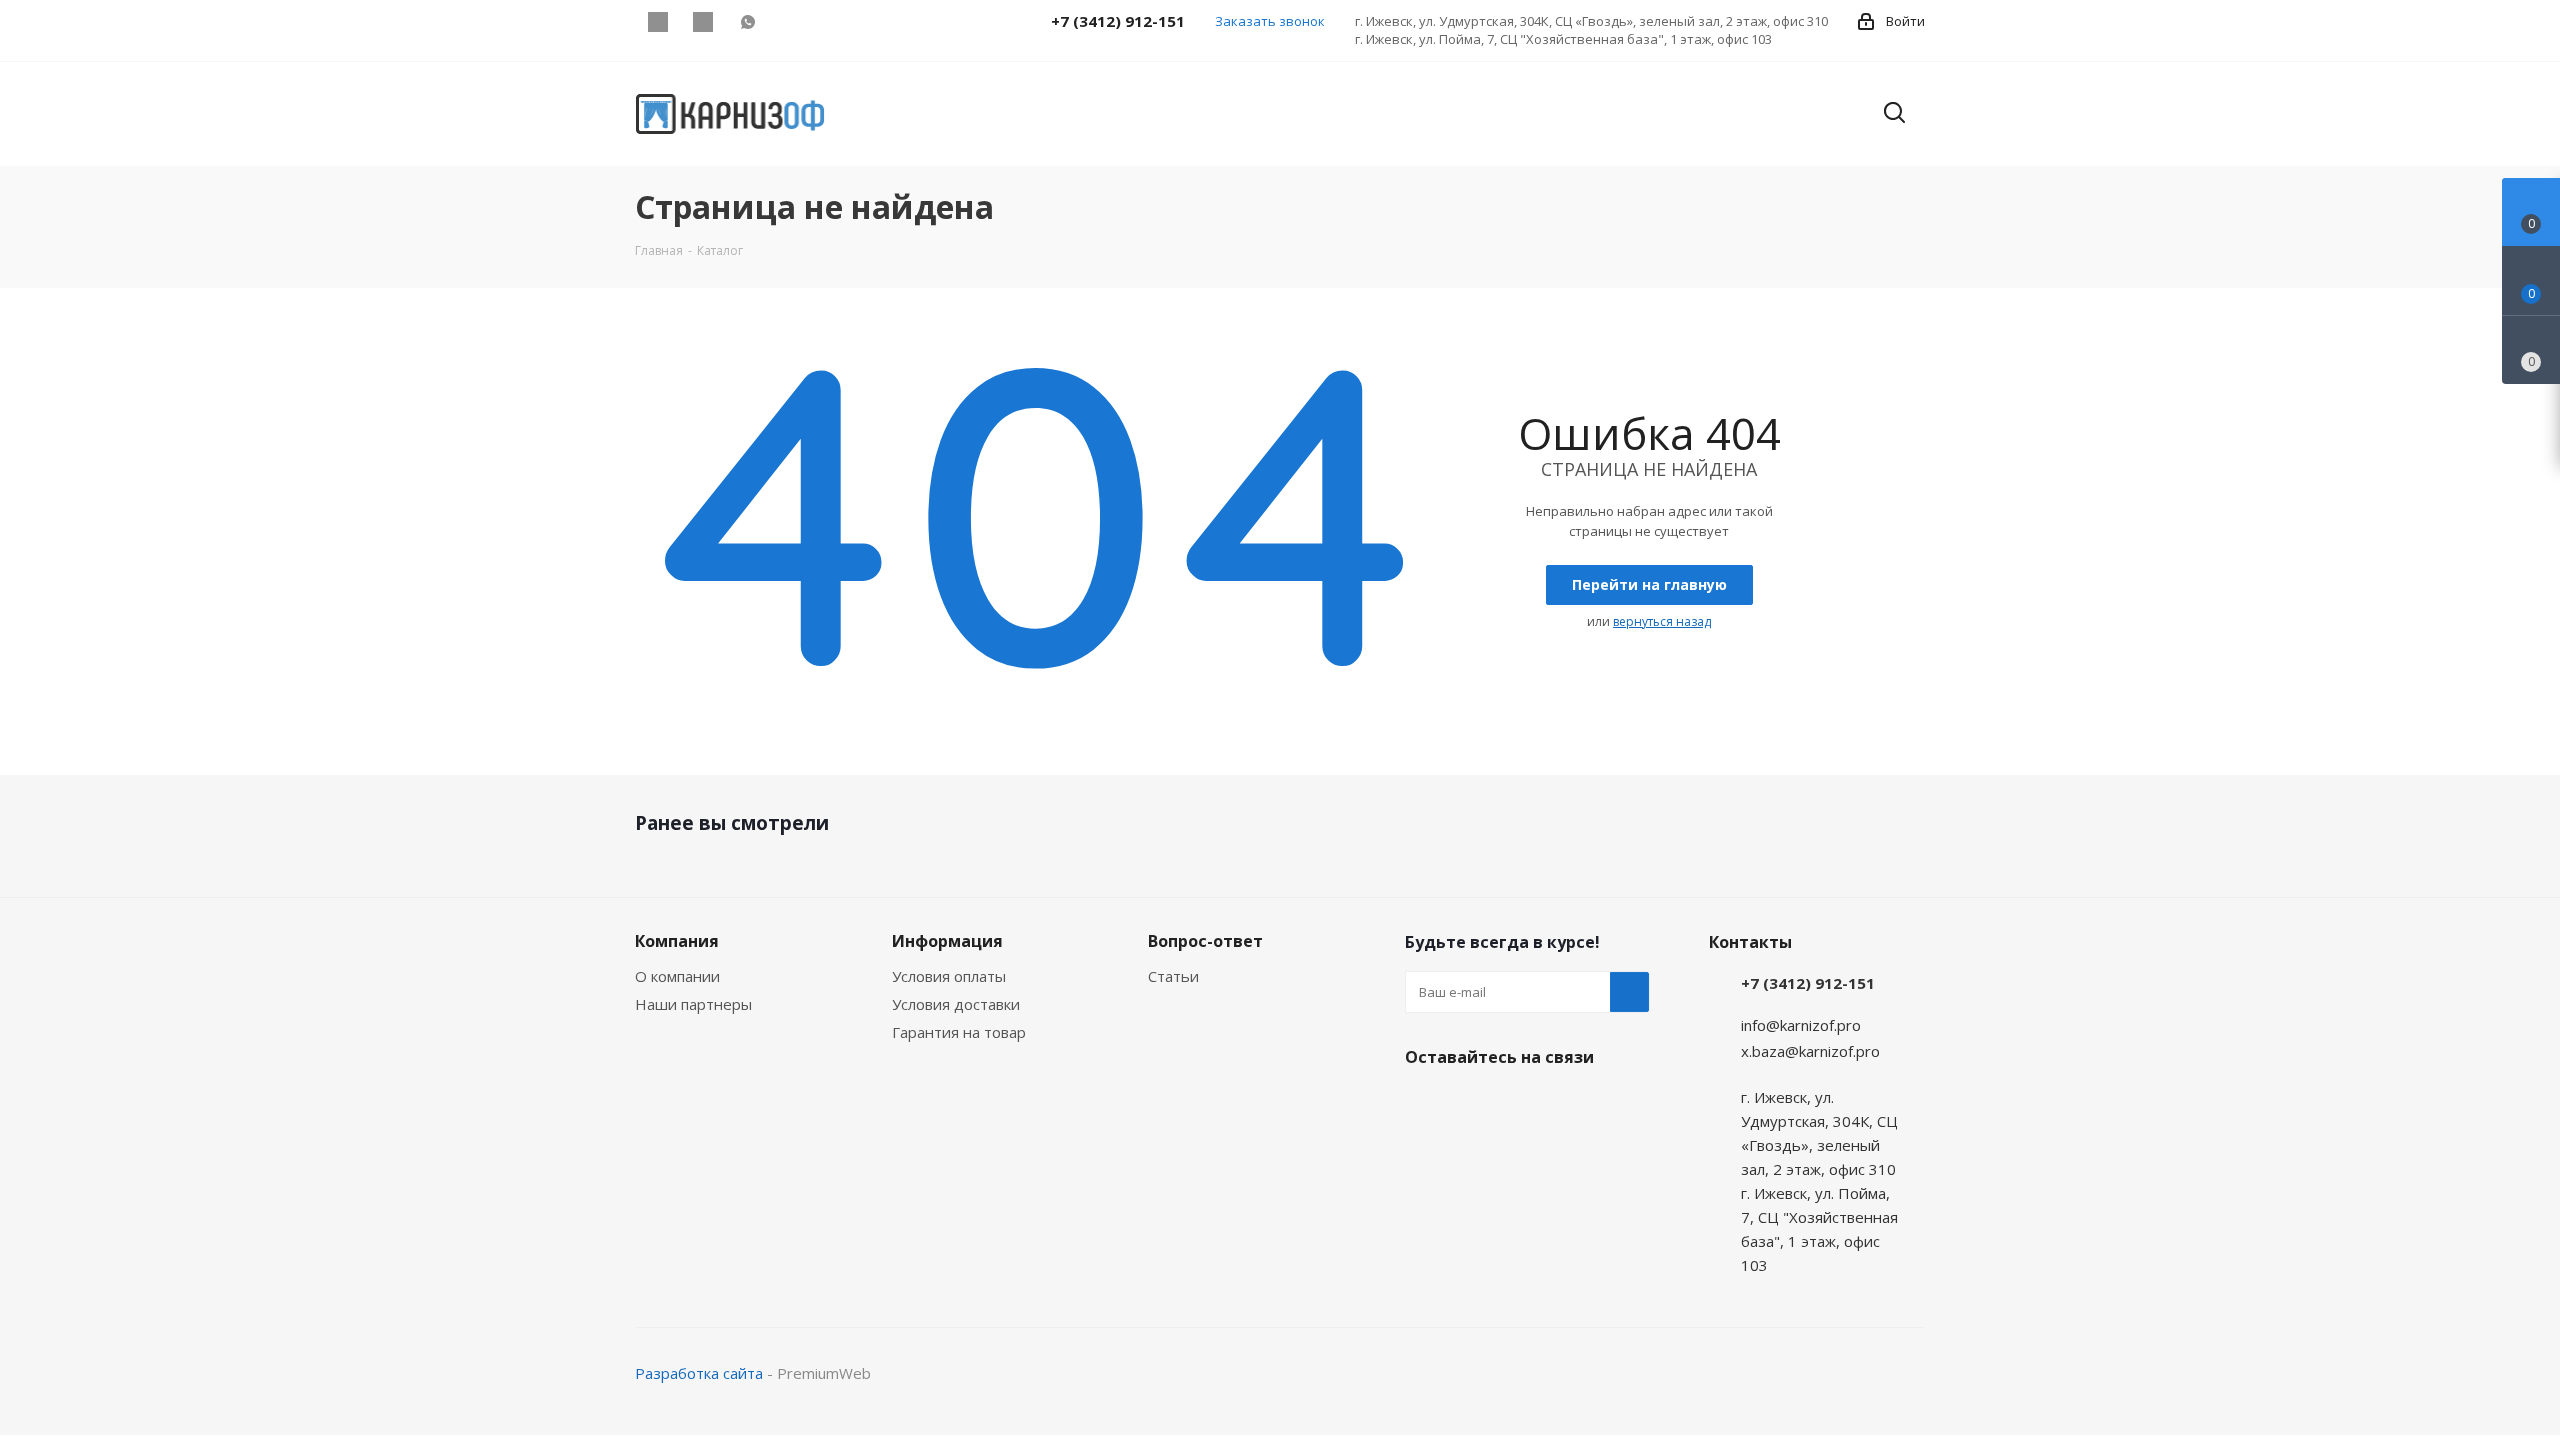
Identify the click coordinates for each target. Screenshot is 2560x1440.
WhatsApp (747, 22)
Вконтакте (657, 22)
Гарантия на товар (959, 1032)
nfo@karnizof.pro (1802, 1025)
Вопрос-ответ (1205, 941)
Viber (702, 22)
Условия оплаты (949, 976)
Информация (947, 941)
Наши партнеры (693, 1004)
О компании (677, 976)
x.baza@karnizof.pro (1810, 1051)
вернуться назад (1662, 621)
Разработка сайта (699, 1373)
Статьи (1173, 976)
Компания (677, 941)
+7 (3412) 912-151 (1808, 983)
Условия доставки (956, 1004)
